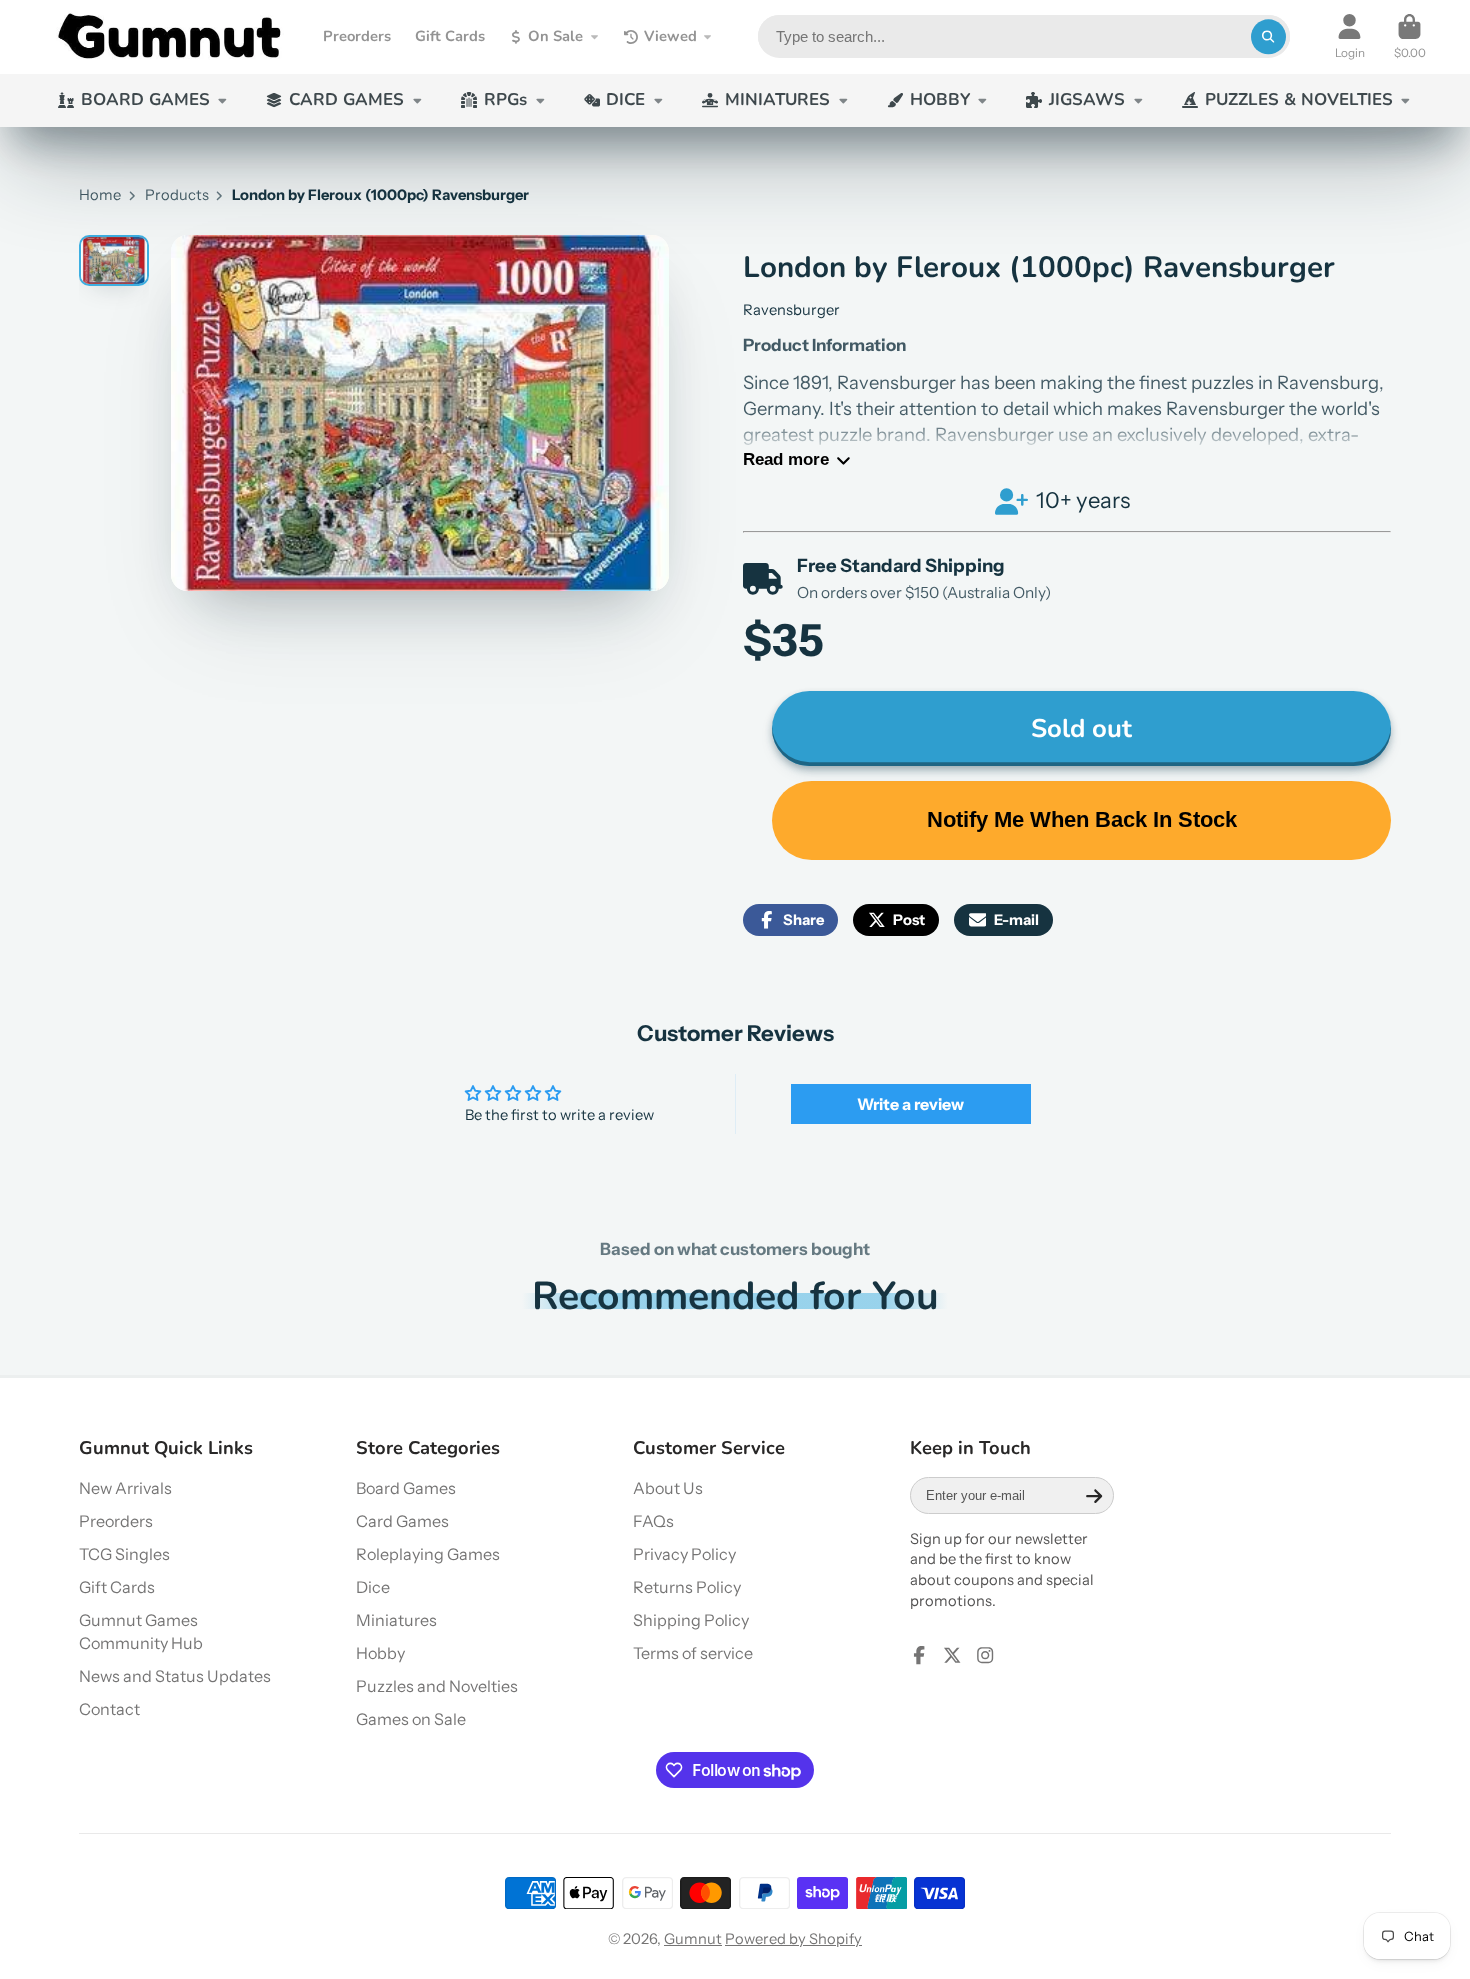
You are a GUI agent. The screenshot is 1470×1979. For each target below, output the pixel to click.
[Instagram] (985, 1655)
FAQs (653, 1521)
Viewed (670, 36)
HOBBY (940, 99)
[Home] (169, 37)
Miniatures (396, 1620)
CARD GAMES (346, 99)
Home (100, 195)
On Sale (555, 36)
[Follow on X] (952, 1655)
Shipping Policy (691, 1620)
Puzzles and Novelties (437, 1686)
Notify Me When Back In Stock (1082, 819)
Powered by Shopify (793, 1939)
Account (1350, 37)
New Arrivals (125, 1488)
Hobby (380, 1653)
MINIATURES (777, 99)
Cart (1410, 37)
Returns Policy (687, 1587)
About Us (668, 1488)
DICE (625, 99)
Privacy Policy (684, 1554)
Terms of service (693, 1653)
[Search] (1268, 36)
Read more (786, 459)
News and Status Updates (175, 1676)
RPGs (505, 99)
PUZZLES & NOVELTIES (1299, 99)
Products (177, 195)
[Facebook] (919, 1655)
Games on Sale (411, 1719)
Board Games (406, 1488)
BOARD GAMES (145, 99)
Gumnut (693, 1939)
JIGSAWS (1087, 99)
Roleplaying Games (428, 1554)
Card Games (402, 1521)
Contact (109, 1709)
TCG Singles (124, 1554)
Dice (373, 1587)
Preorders (357, 36)
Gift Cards (450, 36)
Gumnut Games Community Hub (141, 1631)
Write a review (910, 1104)
